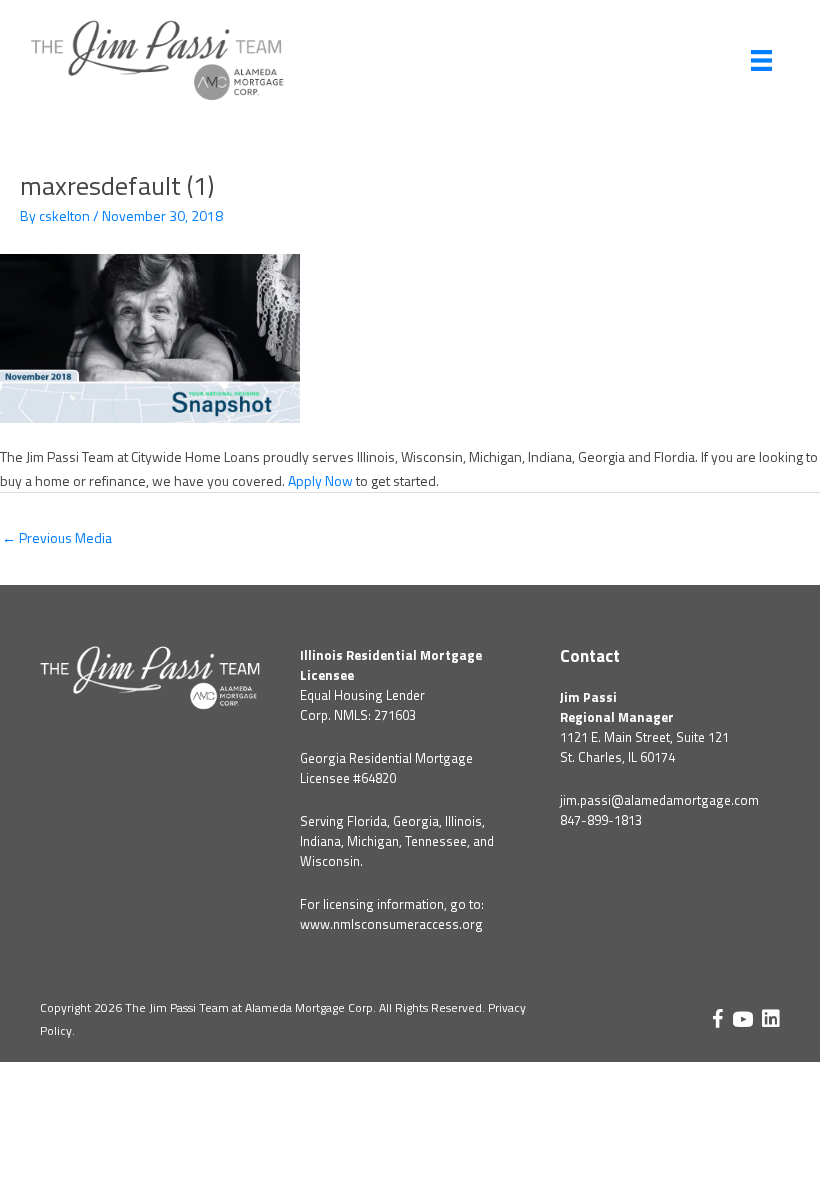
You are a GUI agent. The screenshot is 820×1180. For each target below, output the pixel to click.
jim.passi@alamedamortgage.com (659, 800)
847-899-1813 (601, 820)
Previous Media (57, 537)
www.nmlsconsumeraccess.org (391, 924)
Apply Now (320, 480)
